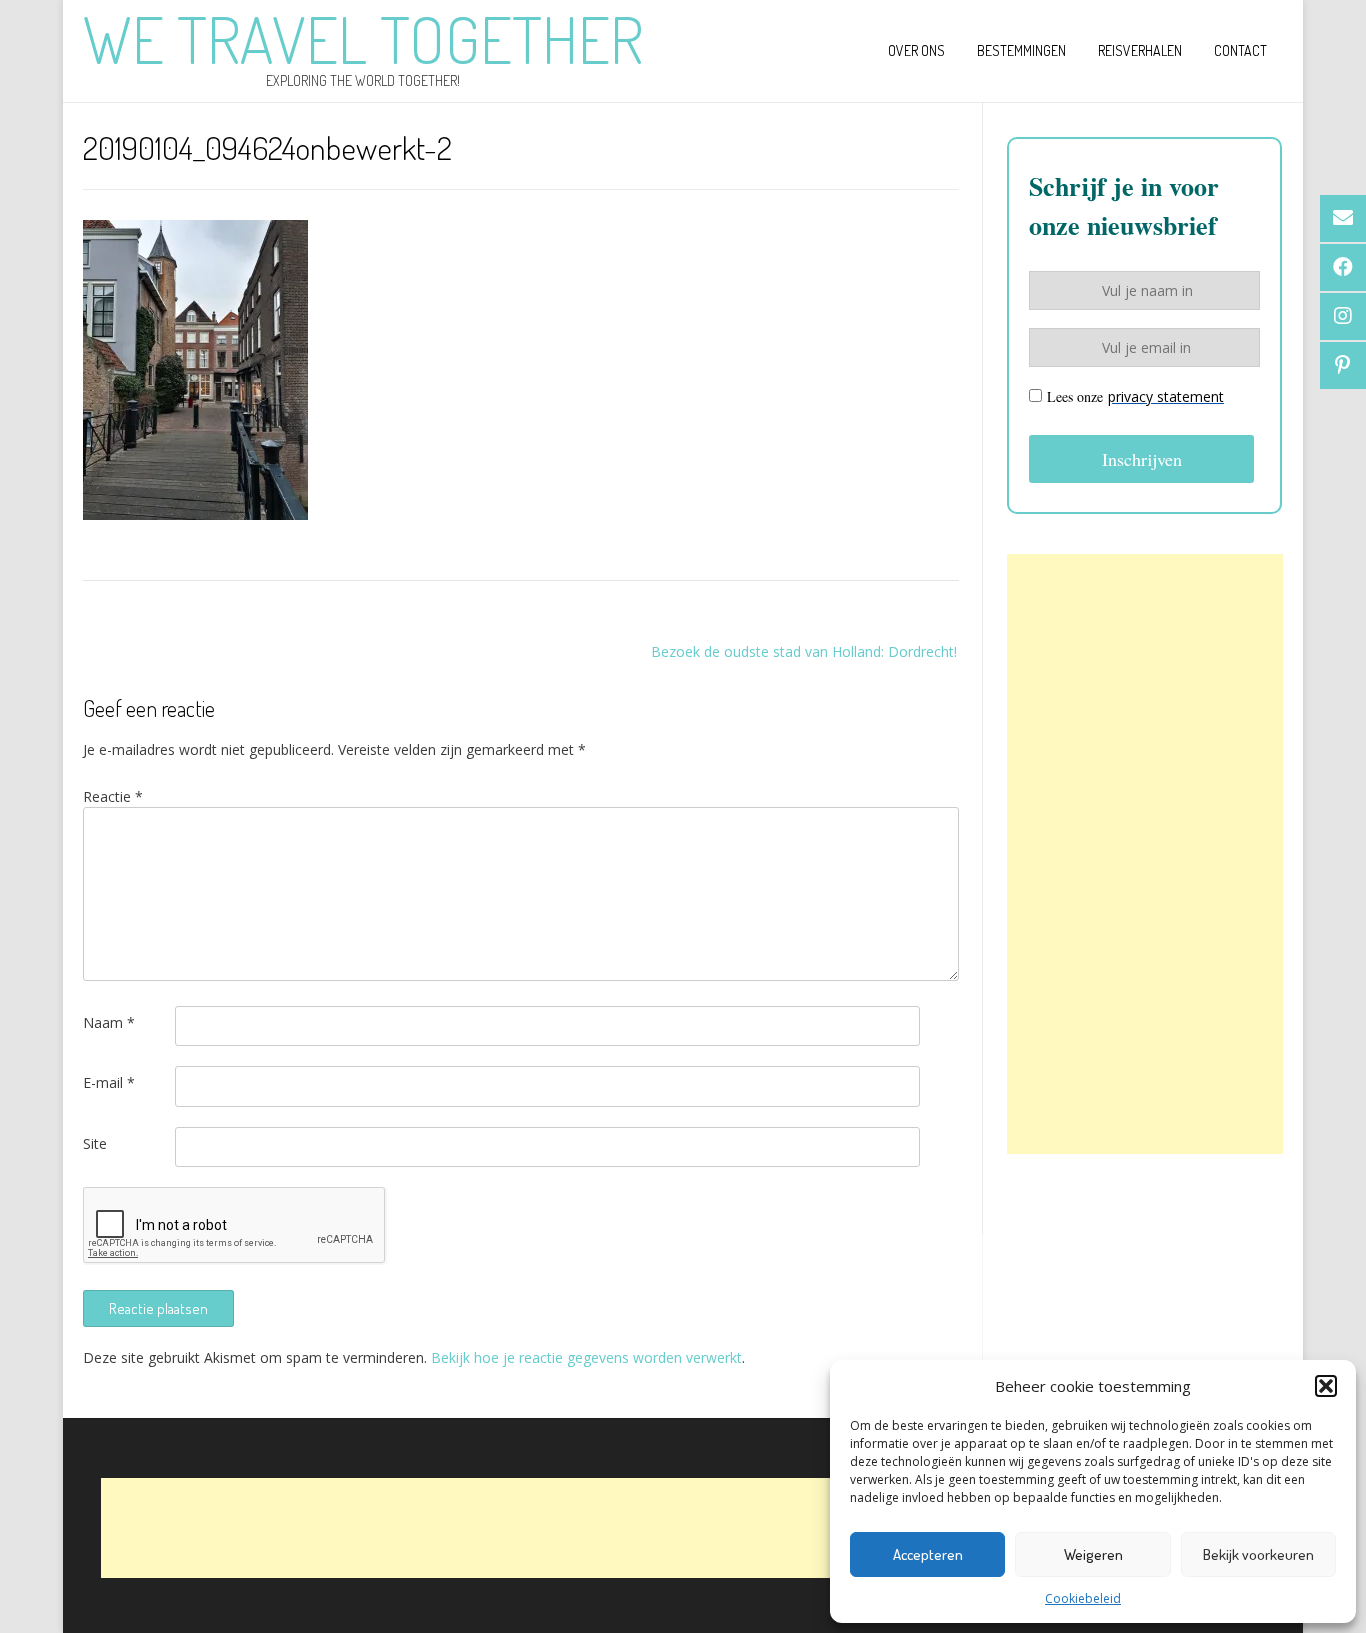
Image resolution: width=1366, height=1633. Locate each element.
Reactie (113, 796)
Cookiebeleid (1083, 1598)
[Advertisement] (1145, 854)
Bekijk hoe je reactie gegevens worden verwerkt (586, 1357)
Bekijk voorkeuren (1258, 1554)
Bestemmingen (1021, 50)
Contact (1240, 50)
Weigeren (1093, 1554)
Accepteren (928, 1554)
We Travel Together (363, 39)
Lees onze (1135, 396)
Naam (109, 1022)
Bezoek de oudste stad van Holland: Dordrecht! (804, 651)
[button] (1326, 1386)
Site (95, 1143)
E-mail (109, 1082)
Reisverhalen (1140, 50)
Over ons (916, 50)
